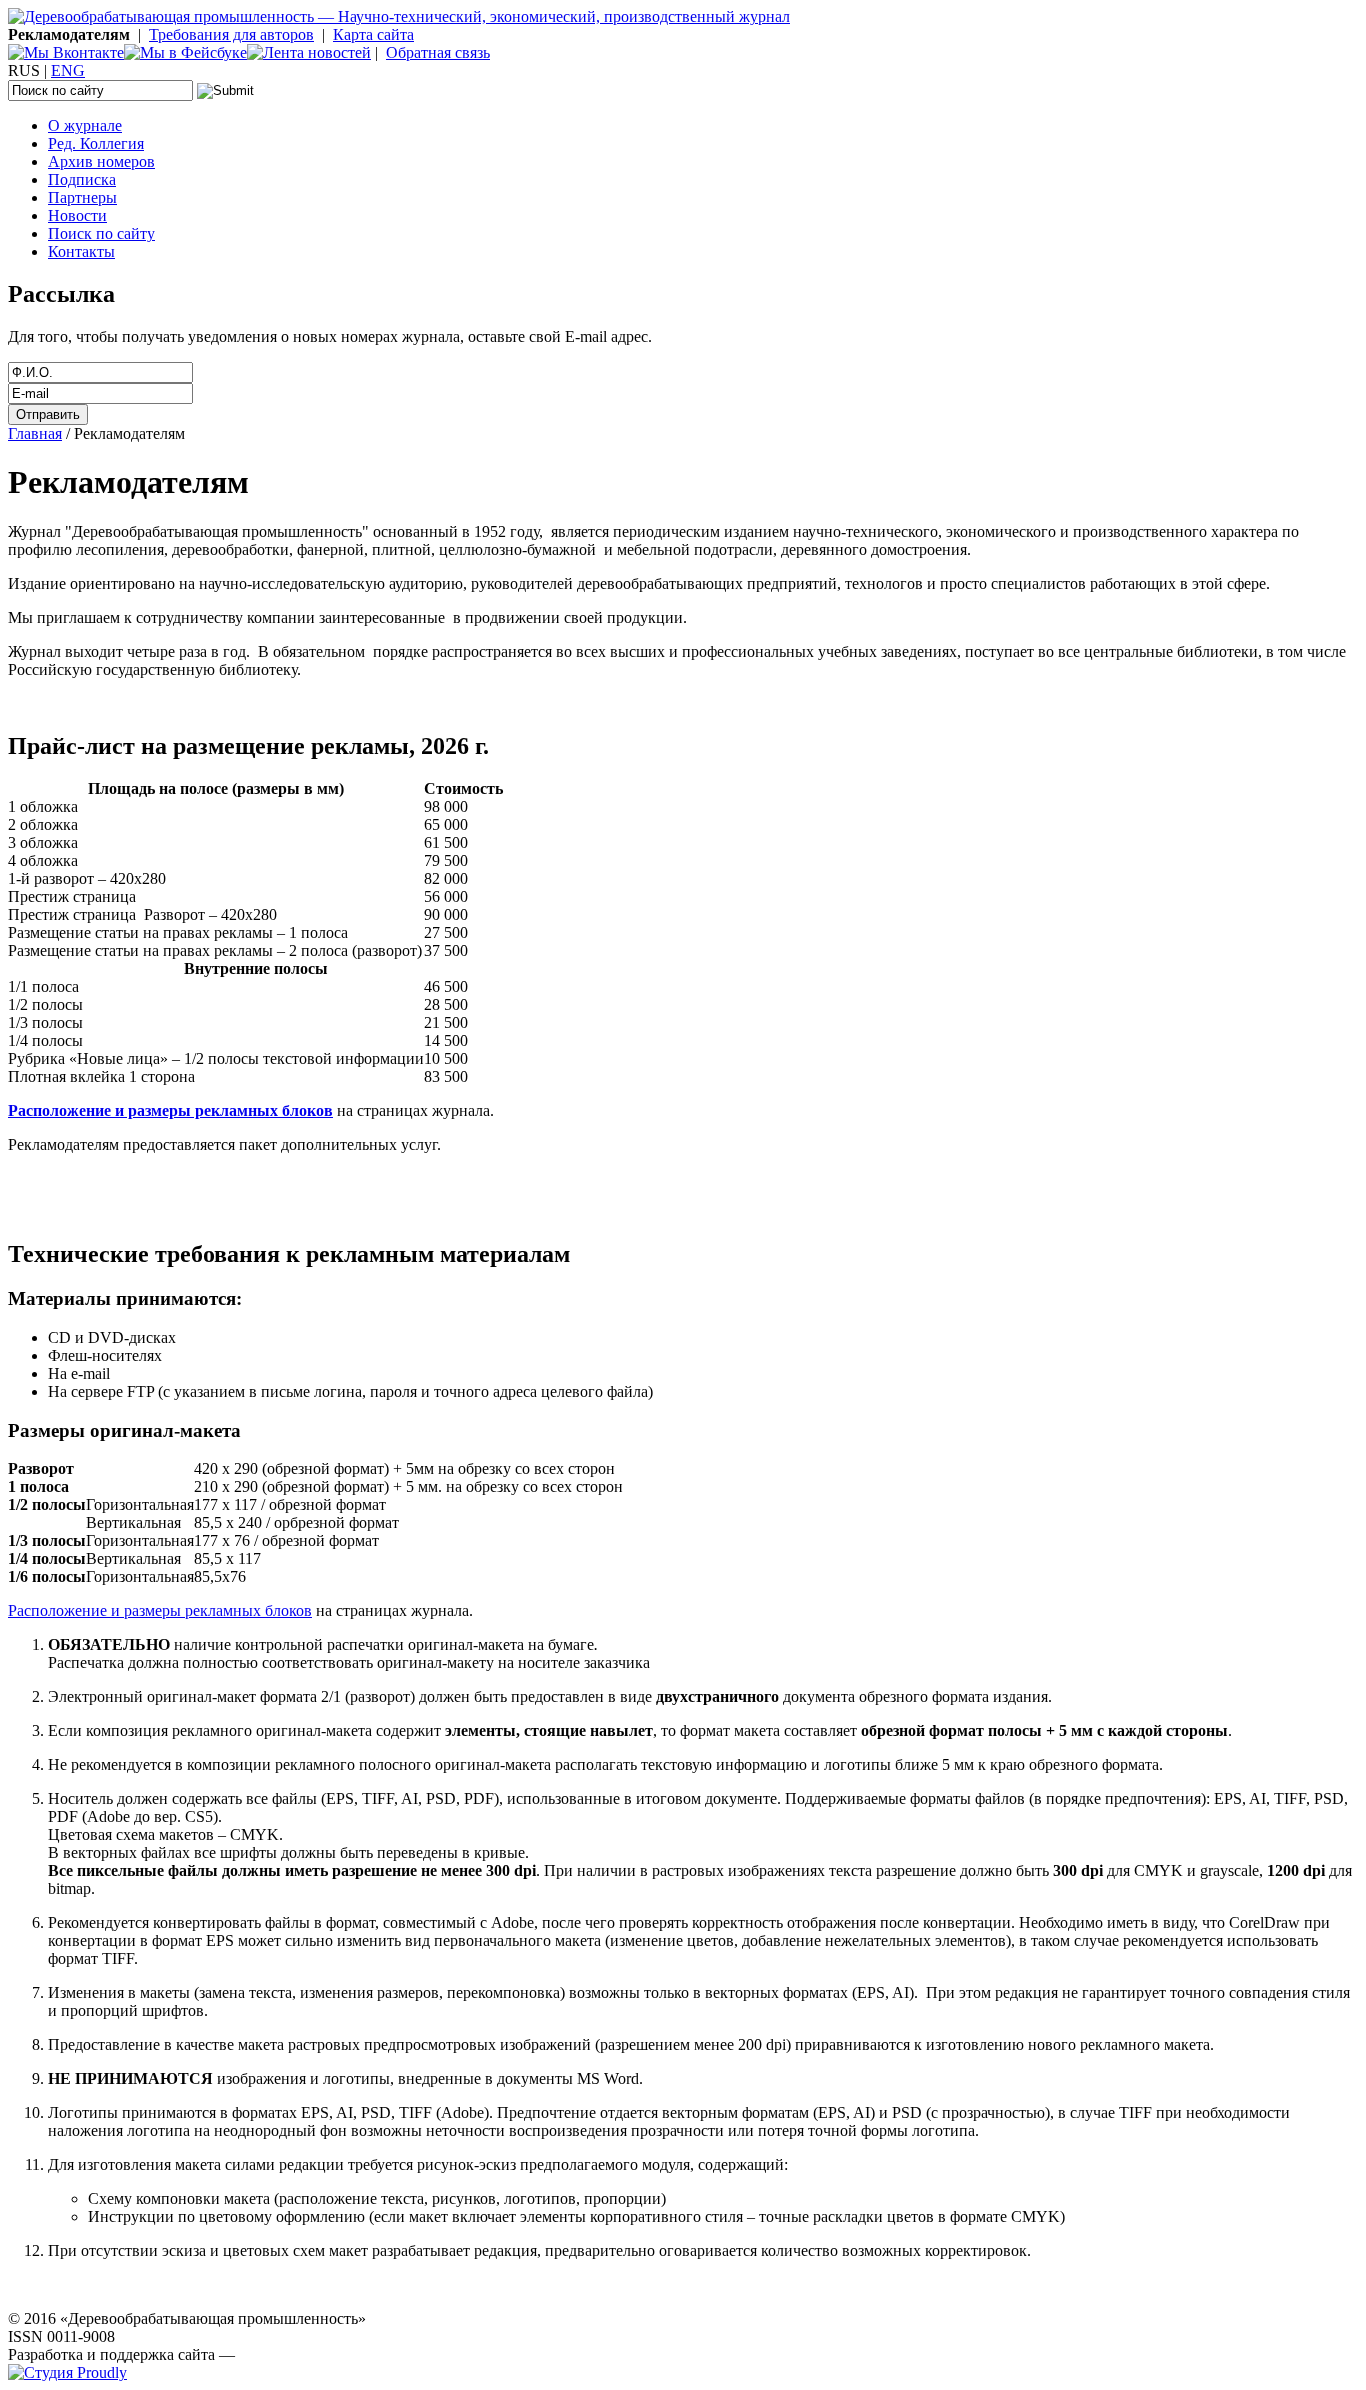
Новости (77, 215)
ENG (68, 70)
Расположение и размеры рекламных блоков (160, 1610)
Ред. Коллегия (96, 143)
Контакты (81, 251)
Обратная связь (438, 52)
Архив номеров (101, 161)
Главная (35, 433)
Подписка (82, 179)
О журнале (85, 125)
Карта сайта (373, 34)
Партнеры (82, 197)
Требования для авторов (231, 34)
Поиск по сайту (101, 233)
